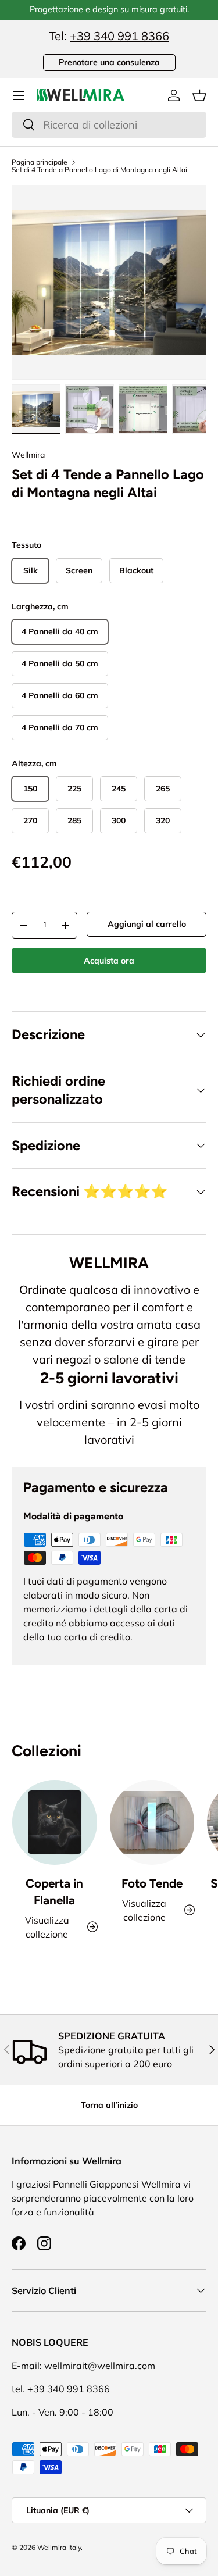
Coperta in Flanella (54, 1892)
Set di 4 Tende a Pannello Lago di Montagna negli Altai (99, 170)
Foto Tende (152, 1883)
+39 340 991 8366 (119, 36)
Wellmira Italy (59, 2547)
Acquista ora (109, 961)
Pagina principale (40, 162)
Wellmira (28, 455)
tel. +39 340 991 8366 (61, 2389)
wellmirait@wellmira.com (100, 2366)
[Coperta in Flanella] (55, 1822)
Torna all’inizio (109, 2105)
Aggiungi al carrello (147, 924)
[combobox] (109, 125)
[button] (199, 95)
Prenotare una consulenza (109, 62)
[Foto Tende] (152, 1822)
